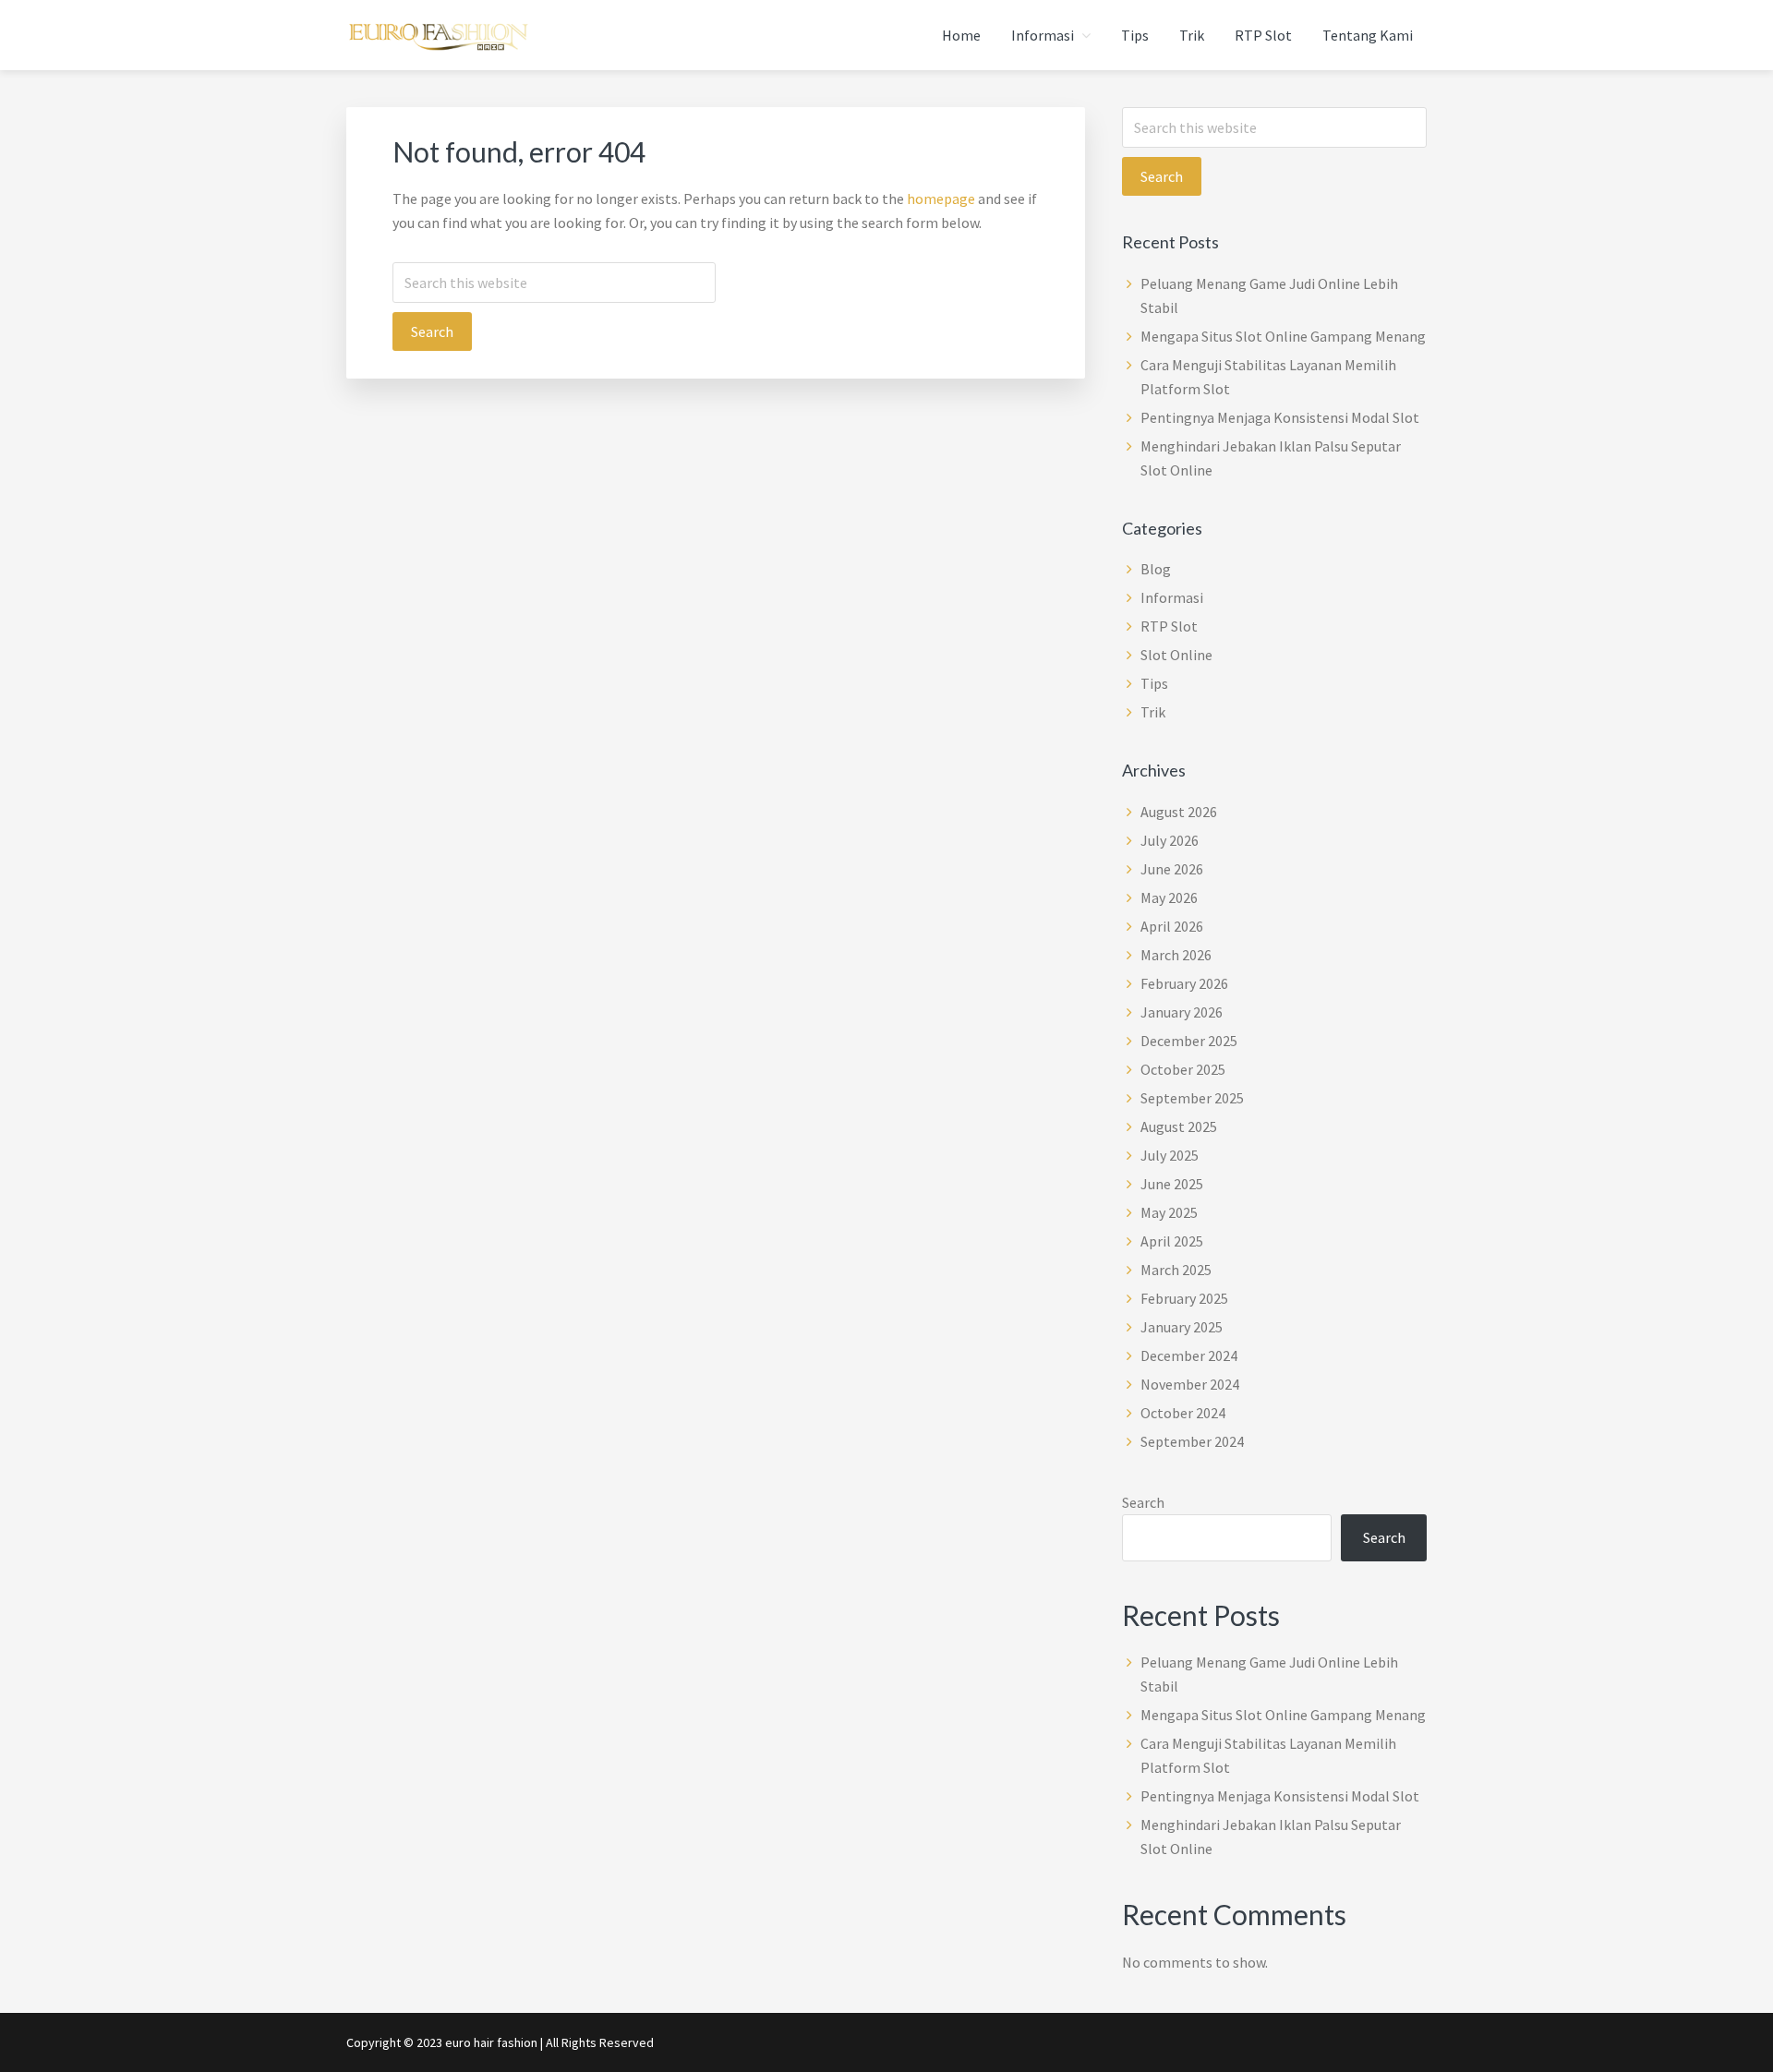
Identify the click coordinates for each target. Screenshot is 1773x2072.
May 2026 (1169, 897)
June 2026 (1172, 869)
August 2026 (1179, 812)
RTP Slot (1169, 626)
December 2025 (1189, 1041)
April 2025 (1172, 1241)
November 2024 (1190, 1384)
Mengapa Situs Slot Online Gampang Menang (1283, 336)
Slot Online (1176, 655)
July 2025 (1170, 1155)
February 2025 (1184, 1298)
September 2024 (1192, 1441)
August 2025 (1179, 1126)
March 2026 (1176, 955)
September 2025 (1192, 1098)
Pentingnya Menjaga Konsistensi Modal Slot (1280, 417)
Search (1143, 1502)
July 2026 (1170, 840)
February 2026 (1184, 983)
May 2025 (1169, 1212)
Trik (1153, 712)
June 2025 (1172, 1184)
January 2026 (1182, 1012)
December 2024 (1189, 1355)
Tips (1154, 683)
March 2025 (1176, 1270)
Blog (1156, 569)
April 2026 (1172, 926)
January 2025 (1182, 1327)
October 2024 (1183, 1413)
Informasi (1172, 597)
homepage (941, 199)
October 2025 (1183, 1069)
